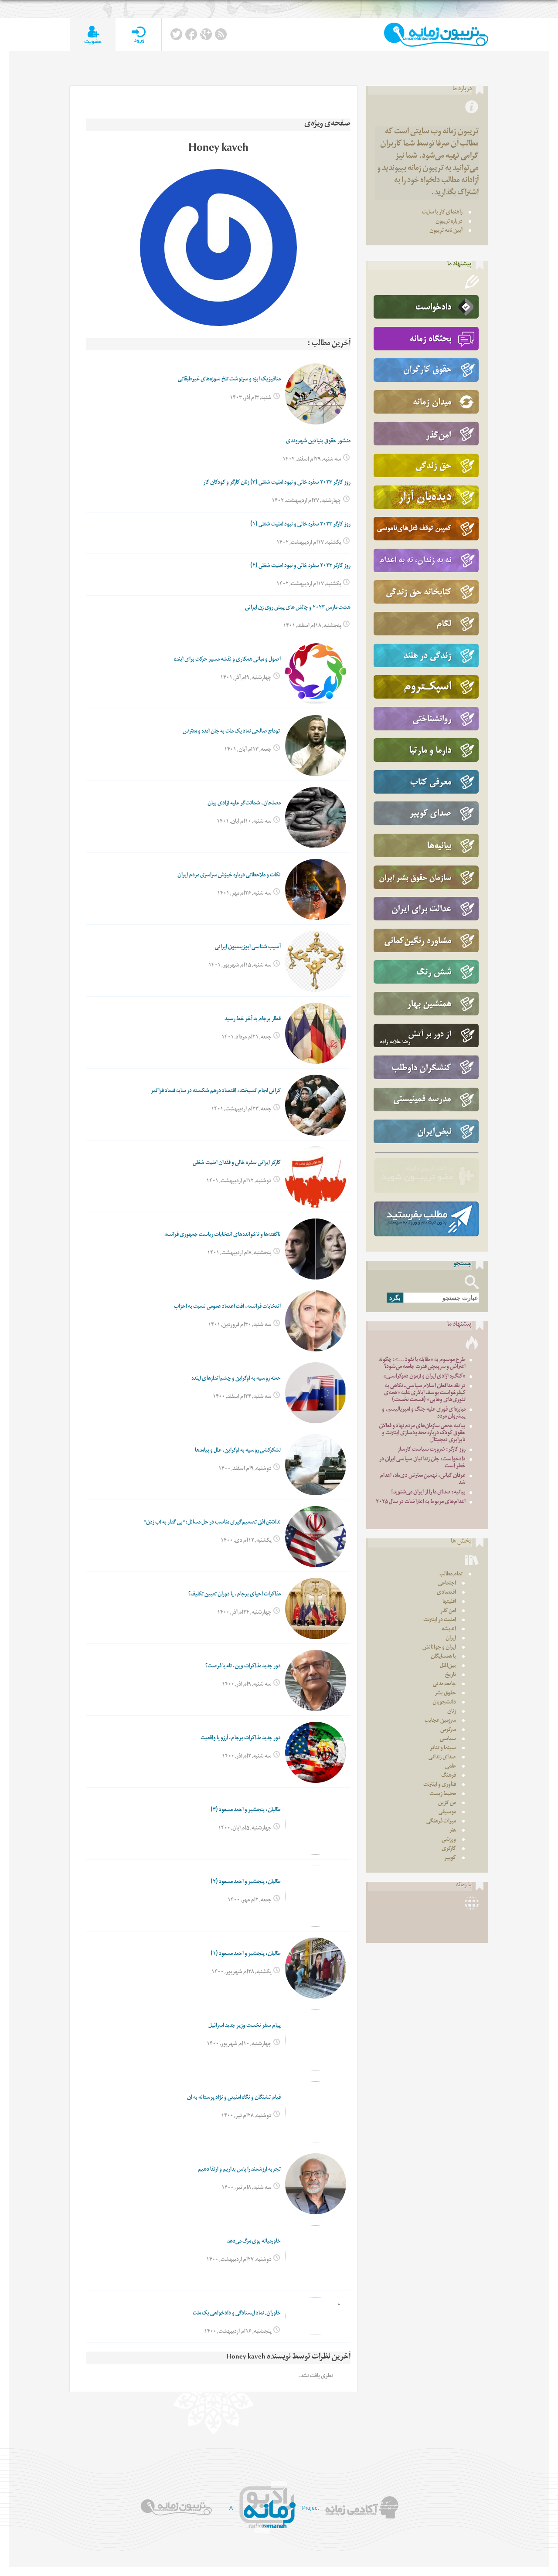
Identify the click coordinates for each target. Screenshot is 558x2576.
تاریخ (451, 1675)
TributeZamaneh (436, 35)
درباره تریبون (449, 222)
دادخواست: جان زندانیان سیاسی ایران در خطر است (422, 1463)
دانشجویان (444, 1703)
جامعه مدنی (444, 1685)
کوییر (450, 1858)
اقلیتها (449, 1602)
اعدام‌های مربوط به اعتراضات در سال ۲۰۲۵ (421, 1502)
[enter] (138, 35)
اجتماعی (447, 1584)
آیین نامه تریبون (446, 231)
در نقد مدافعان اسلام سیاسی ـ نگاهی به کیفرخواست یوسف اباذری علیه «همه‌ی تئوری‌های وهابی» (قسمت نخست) (425, 1393)
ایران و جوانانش (439, 1648)
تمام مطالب (451, 1575)
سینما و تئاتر (443, 1749)
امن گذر (448, 1611)
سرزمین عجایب (440, 1721)
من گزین (447, 1804)
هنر (453, 1831)
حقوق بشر (445, 1694)
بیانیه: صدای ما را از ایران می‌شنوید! (428, 1493)
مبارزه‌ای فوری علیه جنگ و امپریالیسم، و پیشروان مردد (424, 1414)
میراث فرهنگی (441, 1822)
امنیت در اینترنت (440, 1621)
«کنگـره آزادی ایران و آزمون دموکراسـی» (424, 1377)
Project (310, 2508)
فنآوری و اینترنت (440, 1785)
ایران (451, 1639)
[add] (93, 35)
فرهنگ (449, 1776)
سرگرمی (448, 1730)
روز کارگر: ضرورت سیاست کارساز (432, 1450)
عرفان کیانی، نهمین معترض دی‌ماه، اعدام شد (423, 1480)
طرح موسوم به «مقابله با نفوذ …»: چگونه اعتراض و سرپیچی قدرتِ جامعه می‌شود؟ (422, 1364)
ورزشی (449, 1840)
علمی (451, 1767)
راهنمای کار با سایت (442, 213)
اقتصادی (446, 1593)
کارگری (449, 1849)
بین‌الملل (448, 1666)
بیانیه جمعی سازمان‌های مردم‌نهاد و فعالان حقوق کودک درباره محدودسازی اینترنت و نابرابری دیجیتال (422, 1434)
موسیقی (447, 1813)
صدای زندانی (442, 1758)
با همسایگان (443, 1657)
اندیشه (449, 1630)
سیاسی (448, 1739)
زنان (452, 1712)
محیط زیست (443, 1794)
